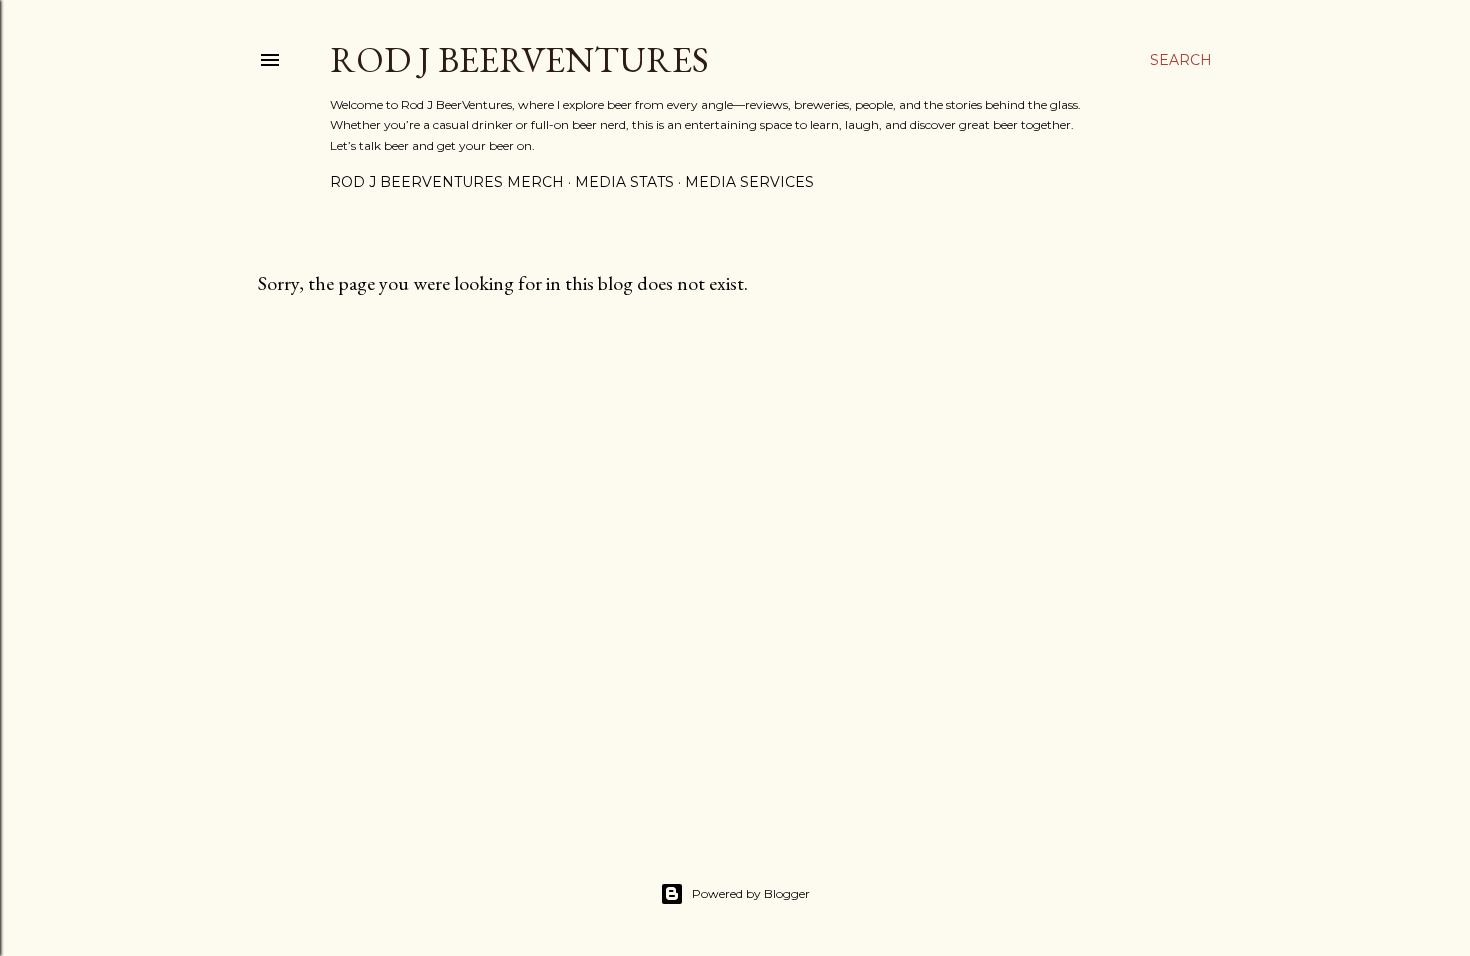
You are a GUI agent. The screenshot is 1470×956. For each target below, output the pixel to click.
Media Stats (624, 182)
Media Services (749, 182)
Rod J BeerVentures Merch (447, 182)
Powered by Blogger (751, 893)
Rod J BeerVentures (519, 59)
